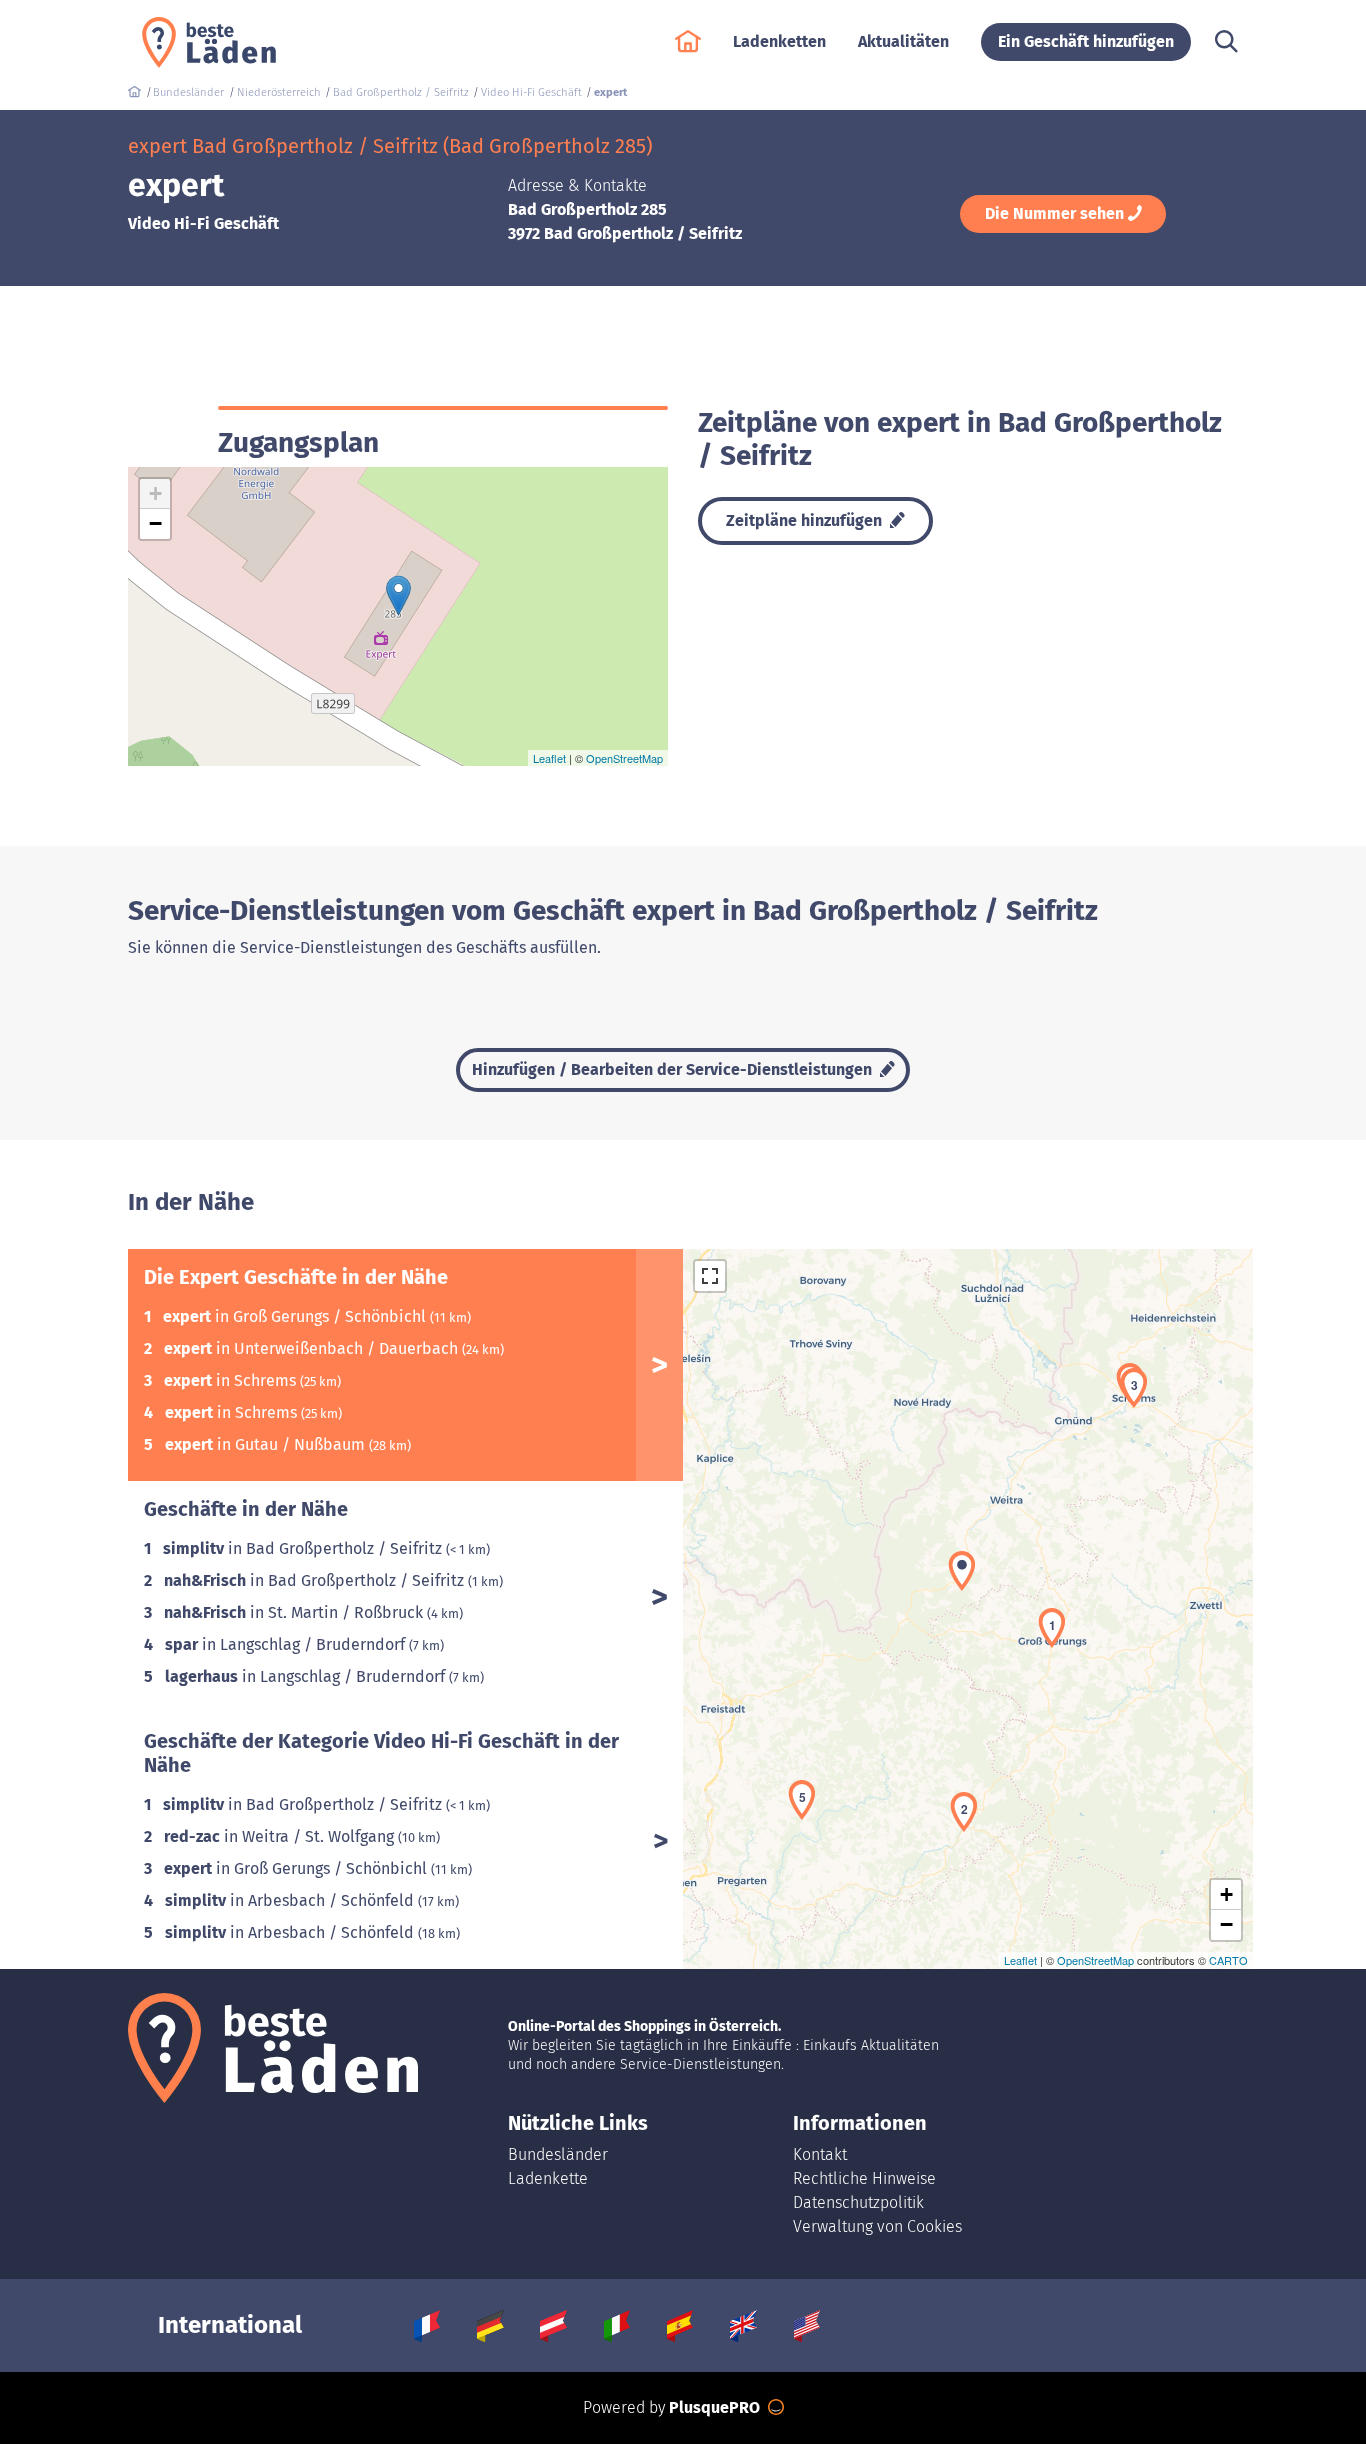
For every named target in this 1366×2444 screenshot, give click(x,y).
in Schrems (232, 1380)
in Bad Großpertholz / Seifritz (304, 1548)
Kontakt (820, 2154)
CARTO (1228, 1960)
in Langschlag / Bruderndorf (287, 1644)
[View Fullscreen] (710, 1276)
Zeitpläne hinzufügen (806, 520)
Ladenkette (548, 2178)
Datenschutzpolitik (858, 2202)
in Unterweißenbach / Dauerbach (313, 1348)
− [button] (155, 523)
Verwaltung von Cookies (877, 2226)
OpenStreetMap (624, 758)
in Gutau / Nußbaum (267, 1444)
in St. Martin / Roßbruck (295, 1612)
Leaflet (549, 758)
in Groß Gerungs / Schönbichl (296, 1316)
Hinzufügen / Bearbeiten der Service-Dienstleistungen (674, 1069)
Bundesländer (558, 2154)
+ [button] (155, 493)
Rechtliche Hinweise (864, 2178)
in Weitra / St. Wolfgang (281, 1836)
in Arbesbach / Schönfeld (291, 1900)
